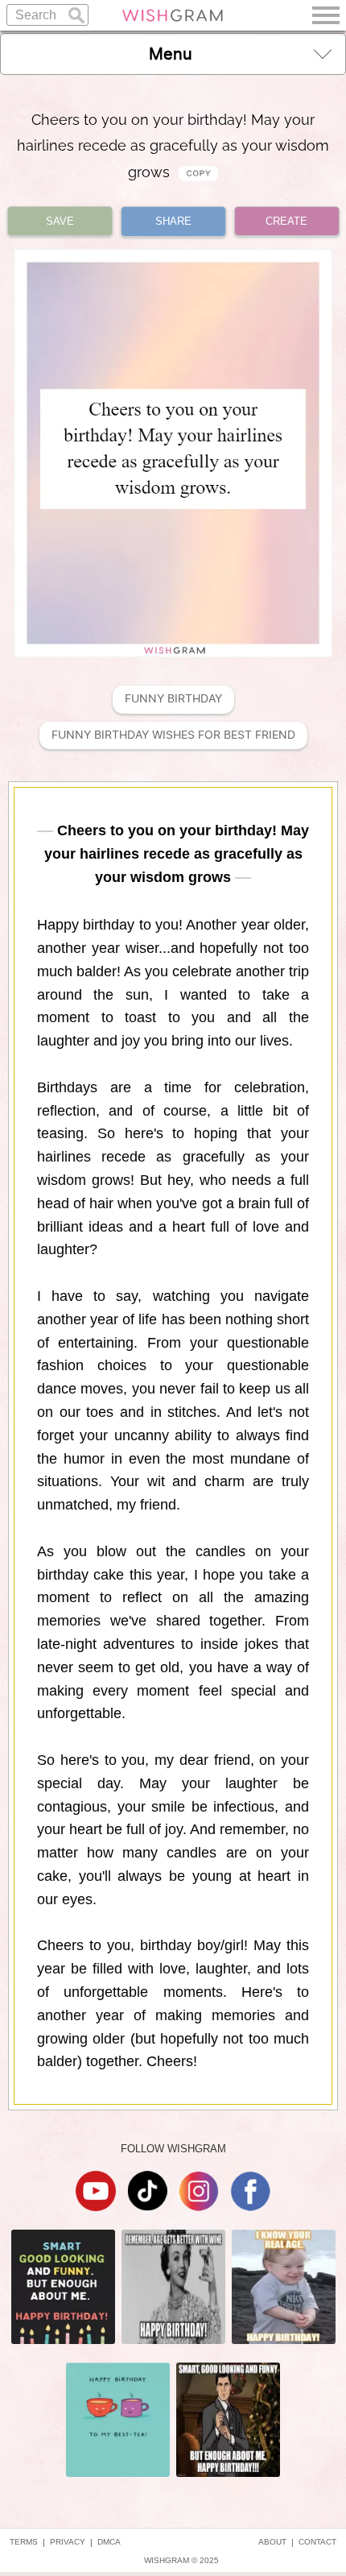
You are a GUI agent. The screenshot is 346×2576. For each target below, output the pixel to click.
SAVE (60, 221)
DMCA (109, 2542)
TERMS (24, 2542)
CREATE (286, 221)
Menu (171, 54)
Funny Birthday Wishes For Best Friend (173, 735)
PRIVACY (68, 2542)
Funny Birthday (173, 699)
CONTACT (317, 2542)
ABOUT (272, 2542)
